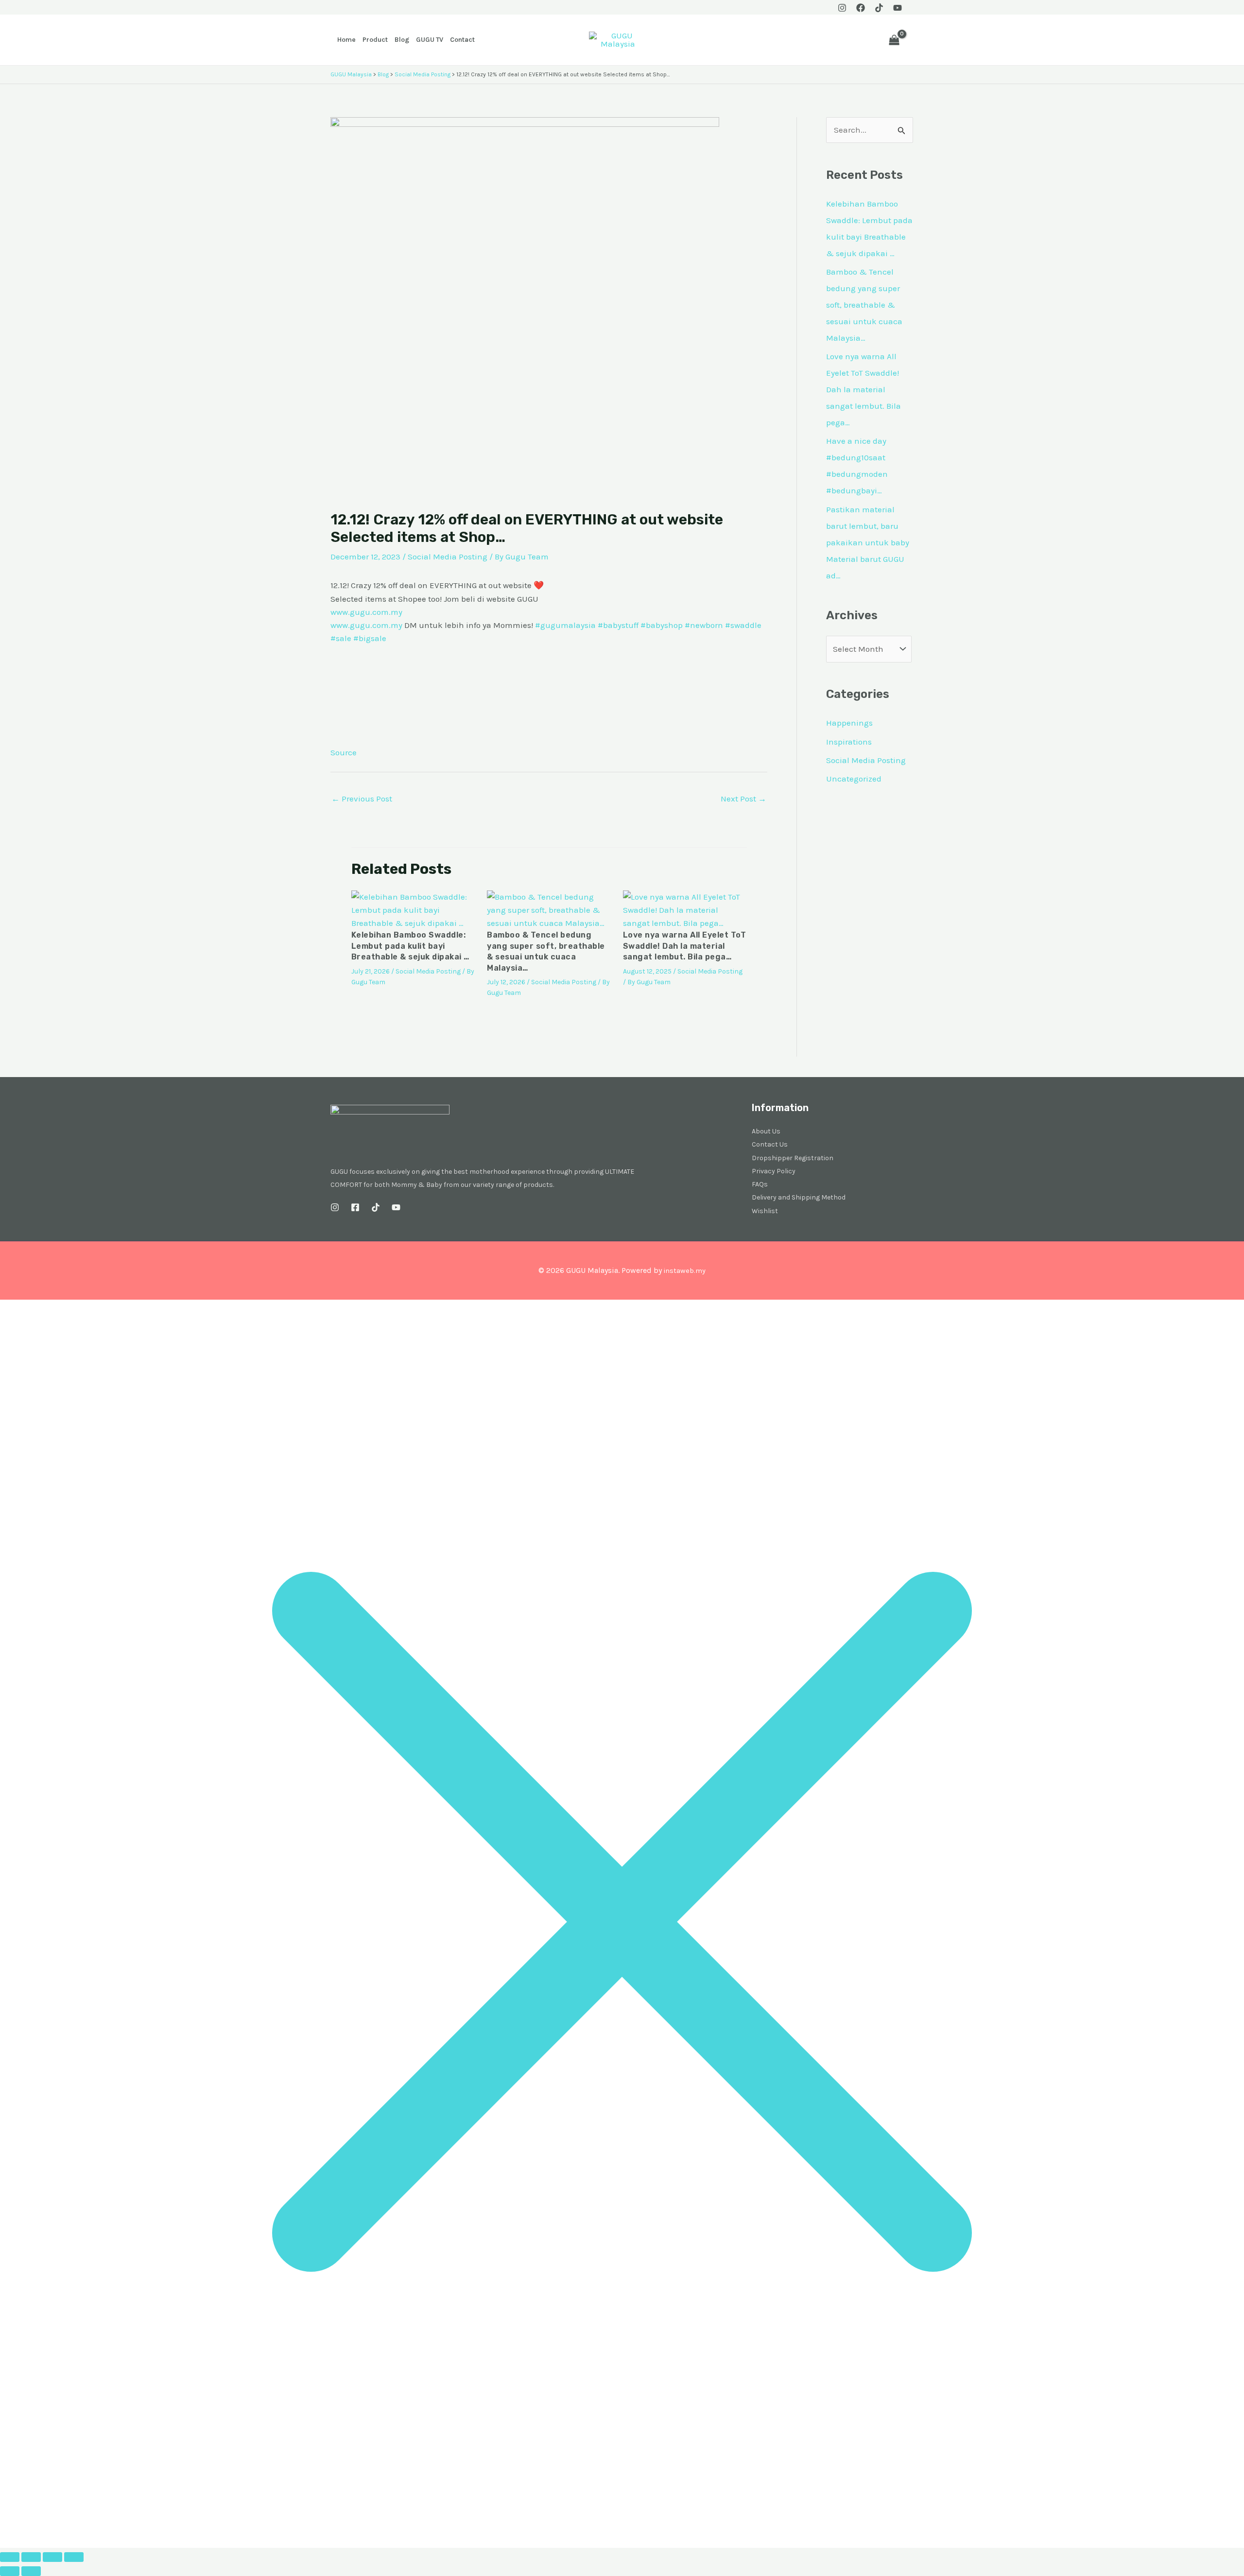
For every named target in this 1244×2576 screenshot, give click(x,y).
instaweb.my (684, 1271)
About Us (766, 1131)
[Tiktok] (879, 8)
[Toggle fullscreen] (31, 2557)
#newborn (704, 625)
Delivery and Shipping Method (799, 1197)
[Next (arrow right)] (31, 2571)
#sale (341, 638)
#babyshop (662, 625)
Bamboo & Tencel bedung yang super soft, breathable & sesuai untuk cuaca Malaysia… (864, 305)
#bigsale (370, 638)
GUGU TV (430, 40)
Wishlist (765, 1211)
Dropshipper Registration (793, 1158)
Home (346, 40)
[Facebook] (861, 8)
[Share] (52, 2557)
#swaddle (743, 625)
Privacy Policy (774, 1171)
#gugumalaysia (565, 625)
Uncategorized (854, 779)
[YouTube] (898, 8)
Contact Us (770, 1144)
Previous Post (362, 799)
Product (375, 40)
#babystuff (618, 625)
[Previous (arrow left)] (10, 2571)
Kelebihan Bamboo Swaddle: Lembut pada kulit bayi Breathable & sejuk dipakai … (410, 946)
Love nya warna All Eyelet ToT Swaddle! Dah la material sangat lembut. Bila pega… (685, 946)
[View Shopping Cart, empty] (894, 40)
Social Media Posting (448, 557)
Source (344, 752)
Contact (462, 40)
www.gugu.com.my (366, 612)
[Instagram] (842, 8)
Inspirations (849, 742)
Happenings (849, 723)
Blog (402, 40)
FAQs (760, 1184)
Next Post (743, 799)
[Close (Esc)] (74, 2557)
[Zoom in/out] (10, 2557)
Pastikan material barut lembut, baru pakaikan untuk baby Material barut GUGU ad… (868, 542)
